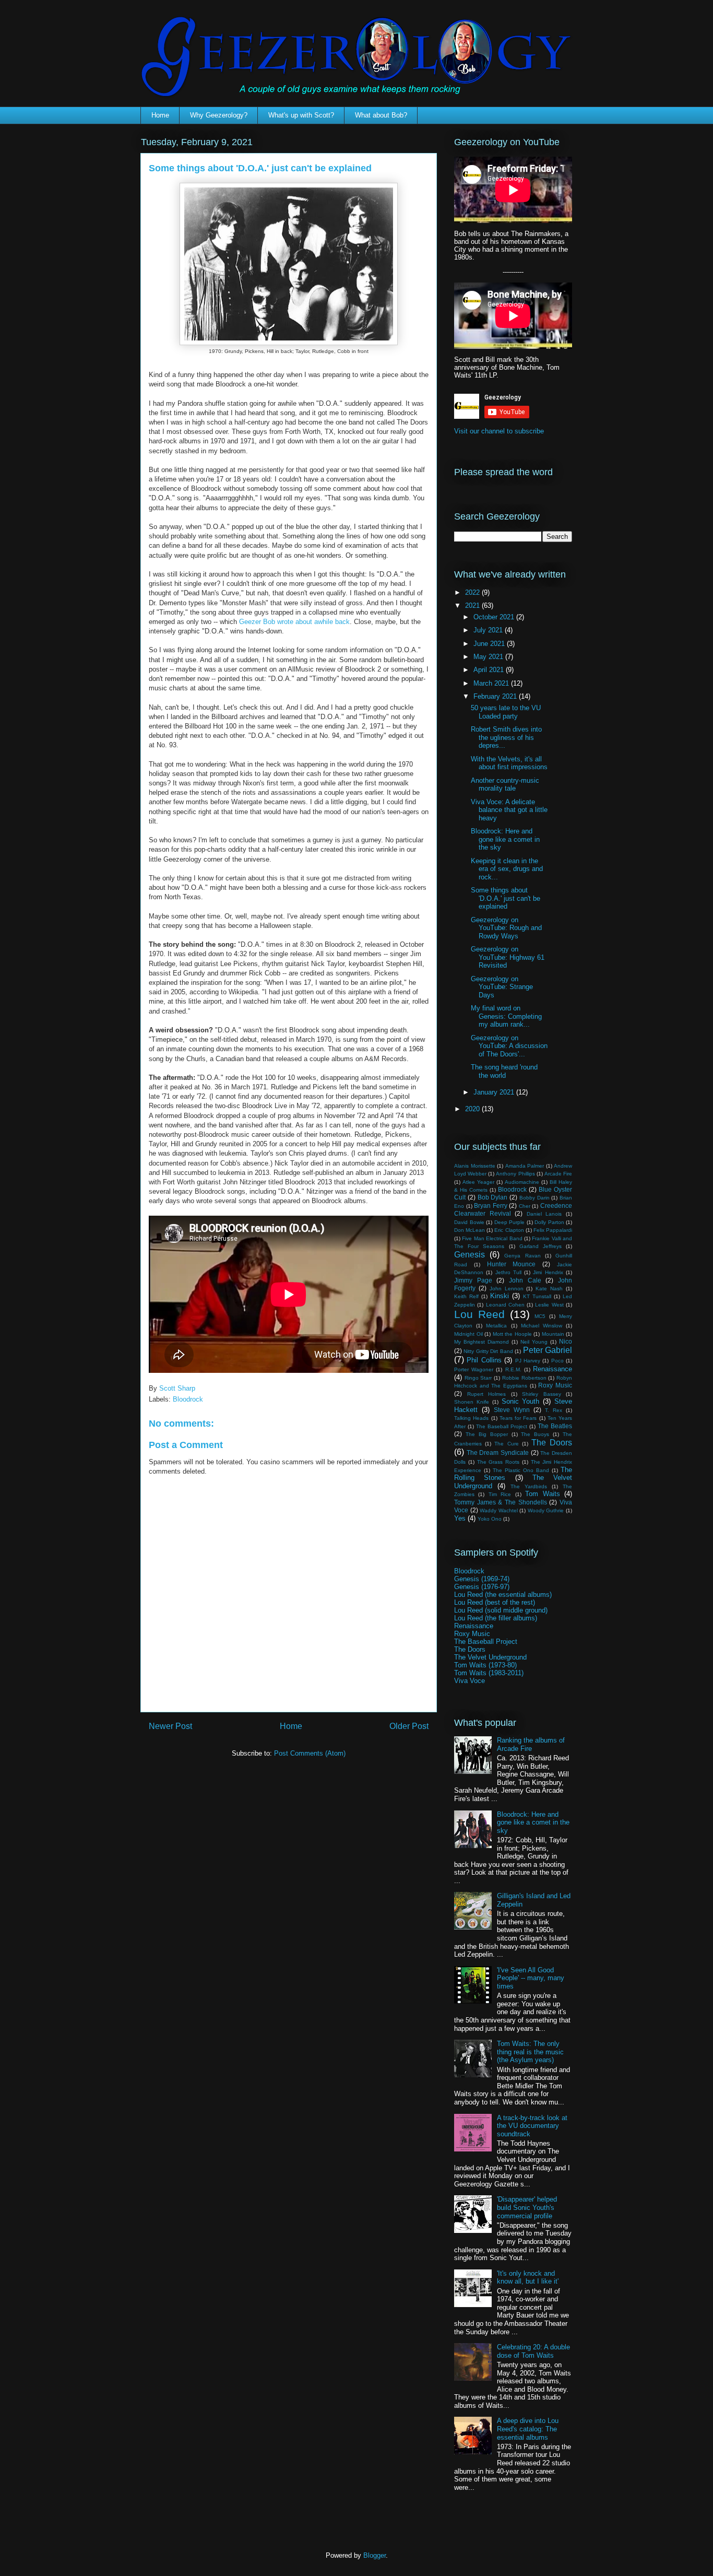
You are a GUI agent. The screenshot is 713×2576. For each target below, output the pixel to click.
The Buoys (535, 1434)
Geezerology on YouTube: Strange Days (502, 987)
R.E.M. (513, 1369)
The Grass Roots (498, 1462)
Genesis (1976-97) (482, 1587)
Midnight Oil (468, 1334)
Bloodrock (188, 1399)
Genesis (470, 1255)
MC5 (540, 1316)
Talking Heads (471, 1418)
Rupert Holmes (487, 1394)
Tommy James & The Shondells (501, 1502)
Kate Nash (549, 1289)
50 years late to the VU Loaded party (506, 712)
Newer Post (170, 1726)
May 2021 (489, 657)
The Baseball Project (502, 1426)
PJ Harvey (528, 1361)
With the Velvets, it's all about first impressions (509, 763)
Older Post (409, 1726)
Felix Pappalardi (553, 1230)
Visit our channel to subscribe (499, 431)
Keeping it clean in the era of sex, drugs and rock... (507, 869)
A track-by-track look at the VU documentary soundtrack (532, 2126)
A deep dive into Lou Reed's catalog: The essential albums (528, 2429)
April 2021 (490, 670)
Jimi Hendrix (548, 1272)
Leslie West (549, 1305)
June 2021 (490, 644)
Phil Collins (484, 1360)
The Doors (552, 1443)
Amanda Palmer (525, 1166)
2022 (473, 592)
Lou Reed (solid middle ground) (501, 1610)
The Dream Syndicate (498, 1452)
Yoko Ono (490, 1519)
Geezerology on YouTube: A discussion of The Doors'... (509, 1046)
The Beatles (555, 1426)
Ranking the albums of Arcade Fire (531, 1744)
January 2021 (495, 1092)
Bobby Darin (534, 1198)
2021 (473, 605)
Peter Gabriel (548, 1350)
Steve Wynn (512, 1410)
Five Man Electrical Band (492, 1238)
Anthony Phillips (515, 1174)
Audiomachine (522, 1182)
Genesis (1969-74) (482, 1579)
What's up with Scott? (301, 115)
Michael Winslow (542, 1326)
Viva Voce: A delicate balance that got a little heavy (509, 810)
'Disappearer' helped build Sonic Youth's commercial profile (527, 2207)
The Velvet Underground (490, 1657)
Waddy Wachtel (499, 1510)
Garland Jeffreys (540, 1246)
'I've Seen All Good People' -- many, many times (531, 1978)
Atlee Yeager (478, 1182)
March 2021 (492, 683)
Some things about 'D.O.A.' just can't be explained (506, 898)
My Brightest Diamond (482, 1342)
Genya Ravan (522, 1256)
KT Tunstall (537, 1296)
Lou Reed (479, 1314)
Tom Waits (542, 1494)
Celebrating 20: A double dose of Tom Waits (533, 2351)
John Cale (525, 1280)
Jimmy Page (473, 1280)
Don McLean (470, 1230)
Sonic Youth (521, 1401)
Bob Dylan (493, 1197)
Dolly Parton (549, 1222)
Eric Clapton (509, 1230)
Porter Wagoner (474, 1369)
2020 (473, 1109)
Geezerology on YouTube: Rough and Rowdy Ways (506, 928)
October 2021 (495, 617)
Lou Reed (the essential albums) (503, 1595)
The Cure (506, 1444)
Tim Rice (500, 1494)
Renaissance (552, 1369)
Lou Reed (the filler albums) (496, 1618)
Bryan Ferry (491, 1205)
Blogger (375, 2555)
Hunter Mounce (512, 1264)
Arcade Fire (558, 1174)
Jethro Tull (508, 1272)
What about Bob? (381, 115)
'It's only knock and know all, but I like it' (528, 2278)
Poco (557, 1361)
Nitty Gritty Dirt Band (488, 1351)
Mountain (553, 1334)
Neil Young (534, 1342)
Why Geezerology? (219, 115)
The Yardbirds (529, 1486)
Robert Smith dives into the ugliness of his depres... (506, 737)
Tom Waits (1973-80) (485, 1665)
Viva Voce (470, 1681)
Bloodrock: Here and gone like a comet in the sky (505, 839)
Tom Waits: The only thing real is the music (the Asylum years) (530, 2052)
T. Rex (554, 1410)
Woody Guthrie (546, 1510)
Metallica (496, 1326)
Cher (525, 1206)
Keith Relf (466, 1296)
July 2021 (489, 630)
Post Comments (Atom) (310, 1753)
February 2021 (496, 696)
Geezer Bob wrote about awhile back (294, 622)
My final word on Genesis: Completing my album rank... (506, 1016)
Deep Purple (510, 1222)
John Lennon (507, 1289)
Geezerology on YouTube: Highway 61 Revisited (508, 957)
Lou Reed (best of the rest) (495, 1602)
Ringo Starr (478, 1378)
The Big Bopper (487, 1434)
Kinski (500, 1296)
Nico (566, 1341)
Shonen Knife (472, 1402)
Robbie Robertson (524, 1378)
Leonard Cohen (505, 1305)
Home (160, 115)
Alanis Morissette (475, 1166)
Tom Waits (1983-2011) (489, 1673)
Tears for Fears (518, 1418)
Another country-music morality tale (505, 785)
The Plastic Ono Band (521, 1470)
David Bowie (469, 1222)
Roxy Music (555, 1385)
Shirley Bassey (542, 1394)
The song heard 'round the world (504, 1071)
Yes (460, 1518)
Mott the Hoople (512, 1334)
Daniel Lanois (544, 1214)
